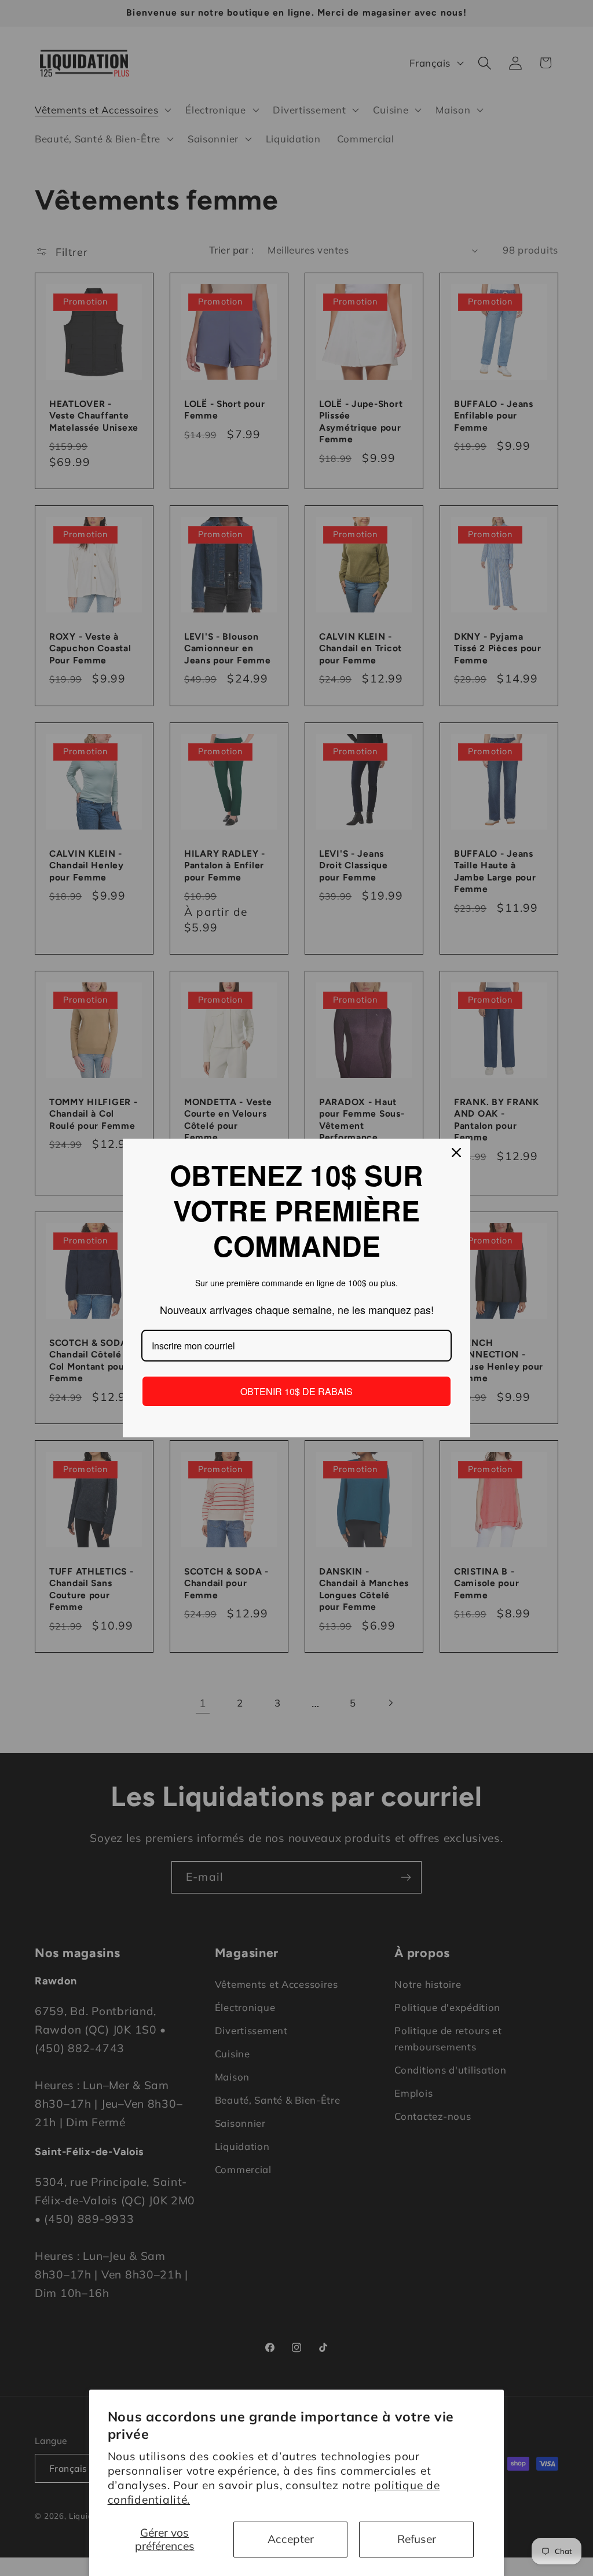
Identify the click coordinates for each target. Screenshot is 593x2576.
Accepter (291, 2539)
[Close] (456, 1153)
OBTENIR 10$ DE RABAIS (296, 1391)
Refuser (417, 2539)
